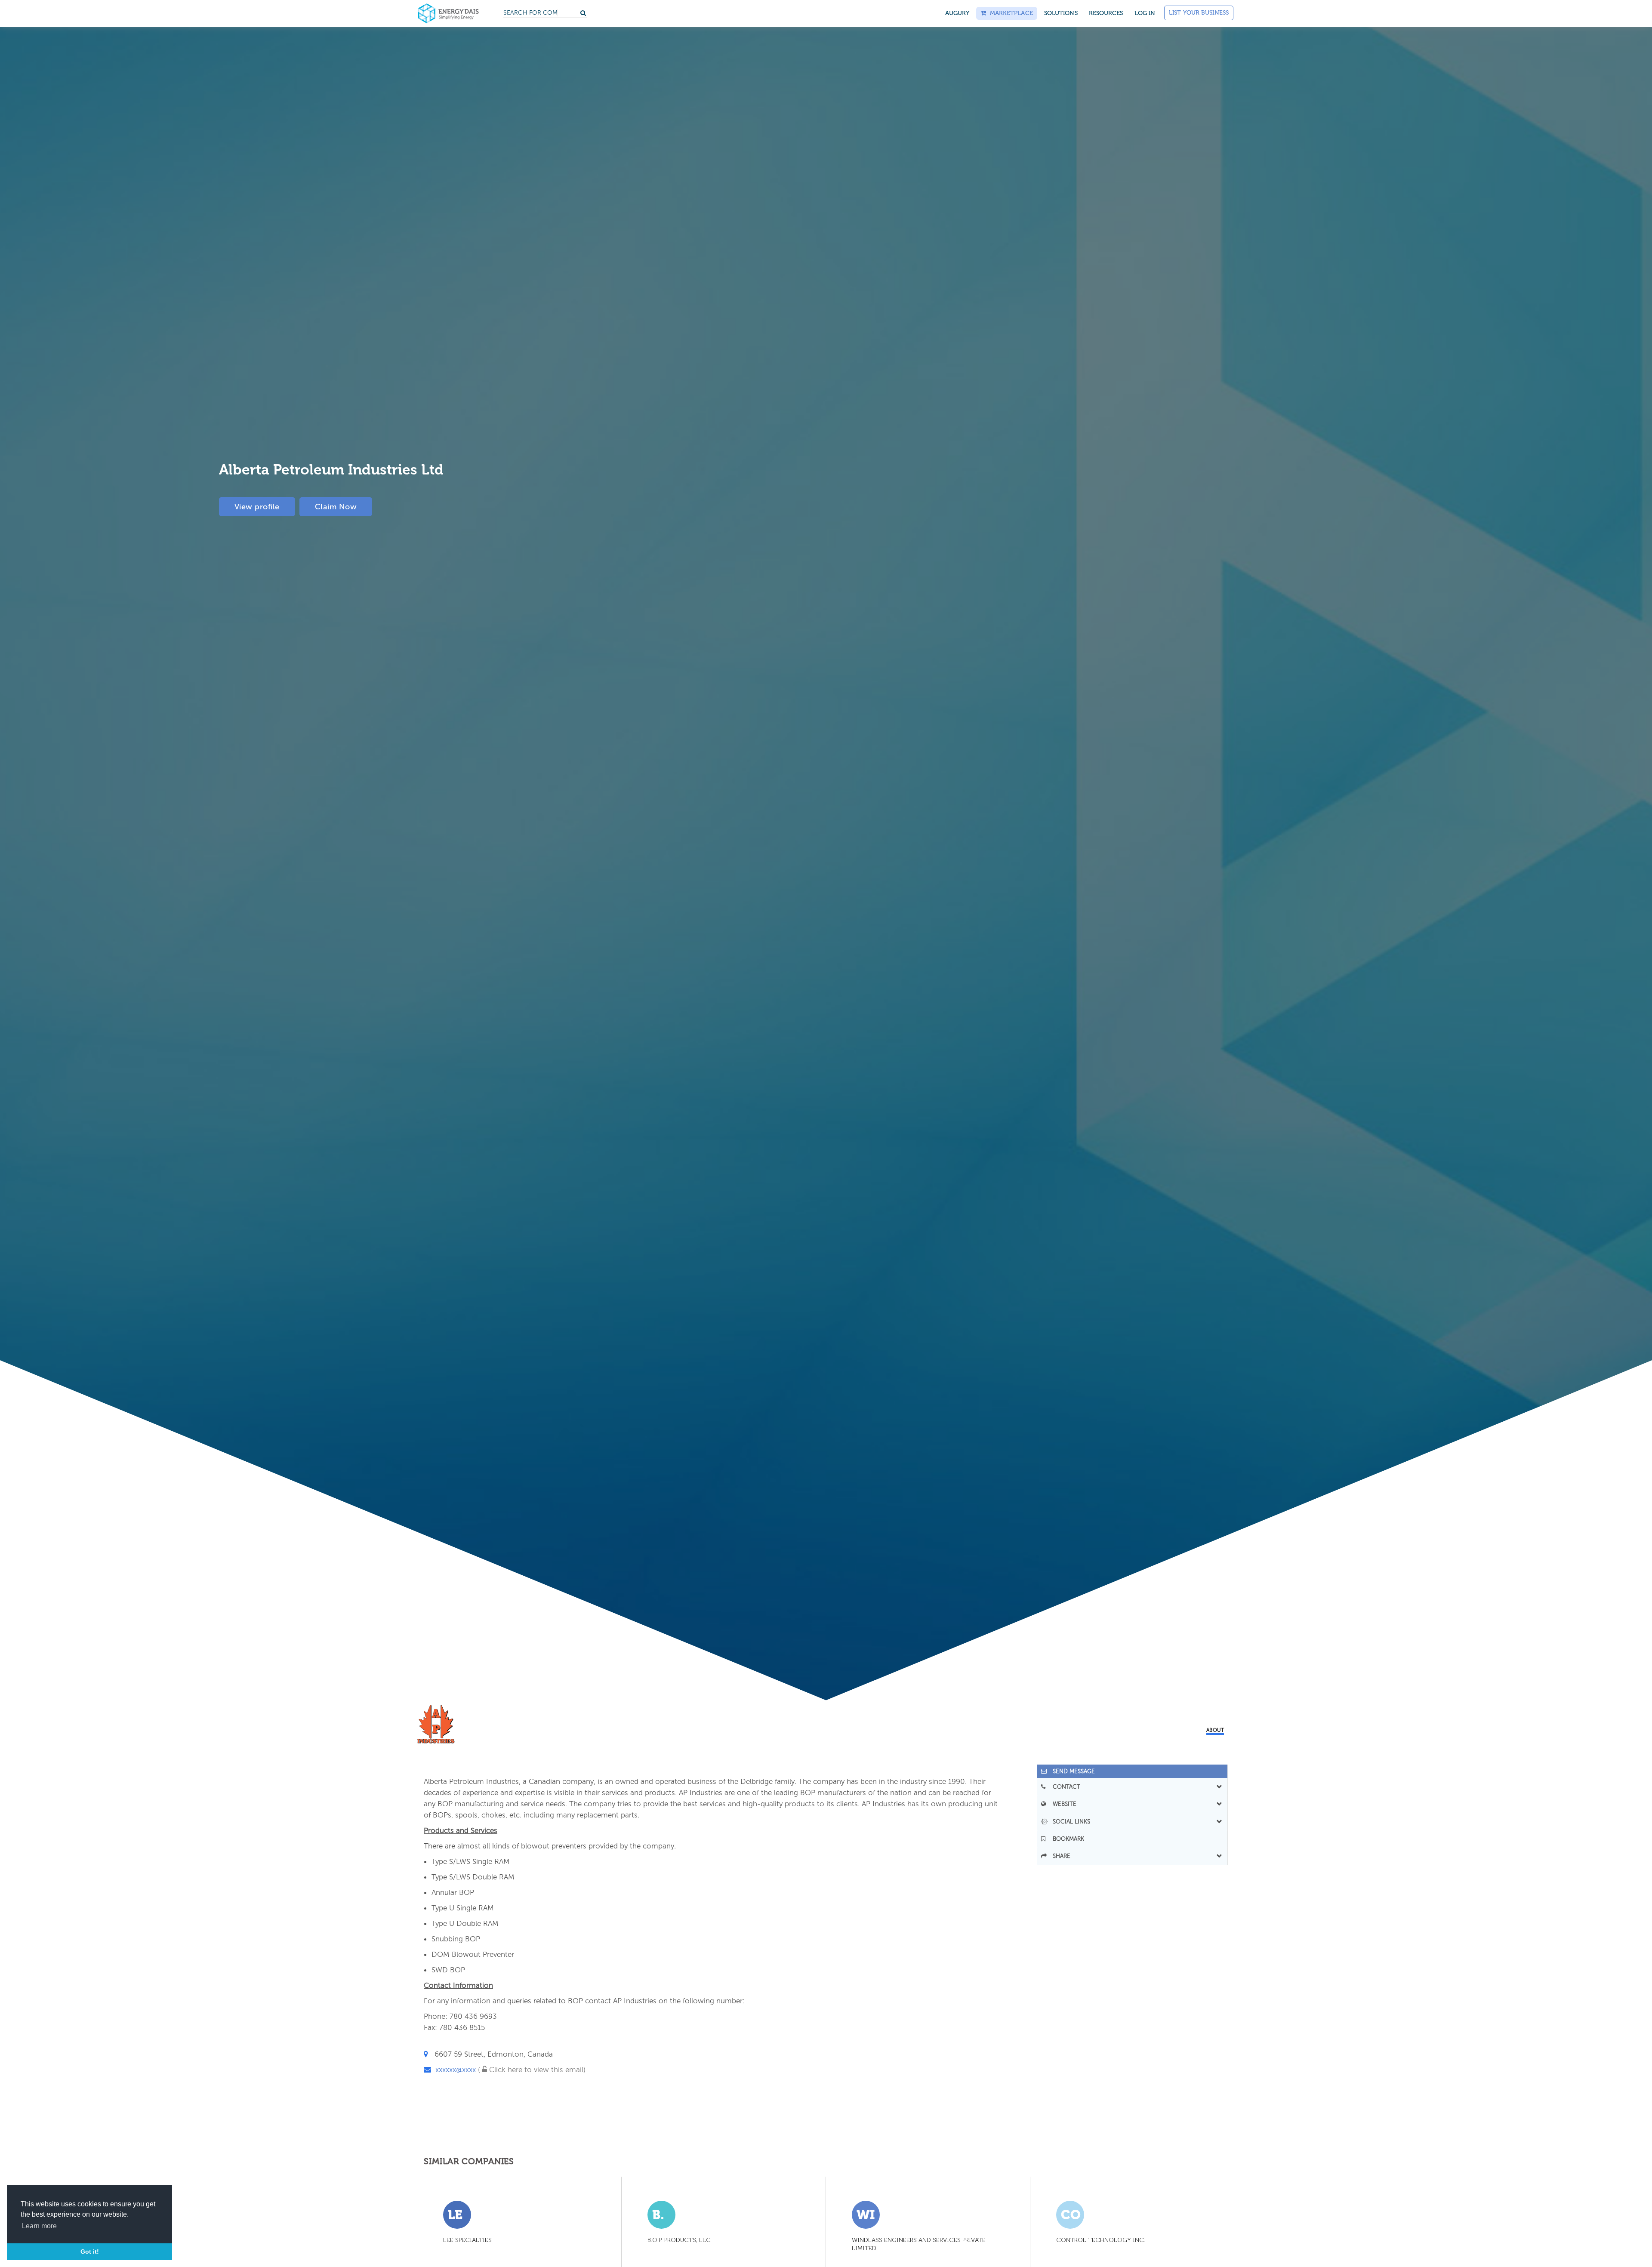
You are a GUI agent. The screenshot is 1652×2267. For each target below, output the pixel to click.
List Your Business (1199, 13)
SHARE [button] (1059, 1856)
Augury (957, 13)
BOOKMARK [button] (1066, 1839)
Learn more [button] (39, 2226)
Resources (1106, 13)
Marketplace (1009, 13)
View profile (257, 507)
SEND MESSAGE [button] (1071, 1771)
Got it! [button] (90, 2252)
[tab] (1132, 1771)
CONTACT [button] (1064, 1786)
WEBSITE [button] (1062, 1804)
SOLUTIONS (1061, 13)
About (1215, 1730)
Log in (1145, 13)
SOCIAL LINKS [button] (1069, 1821)
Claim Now (336, 507)
